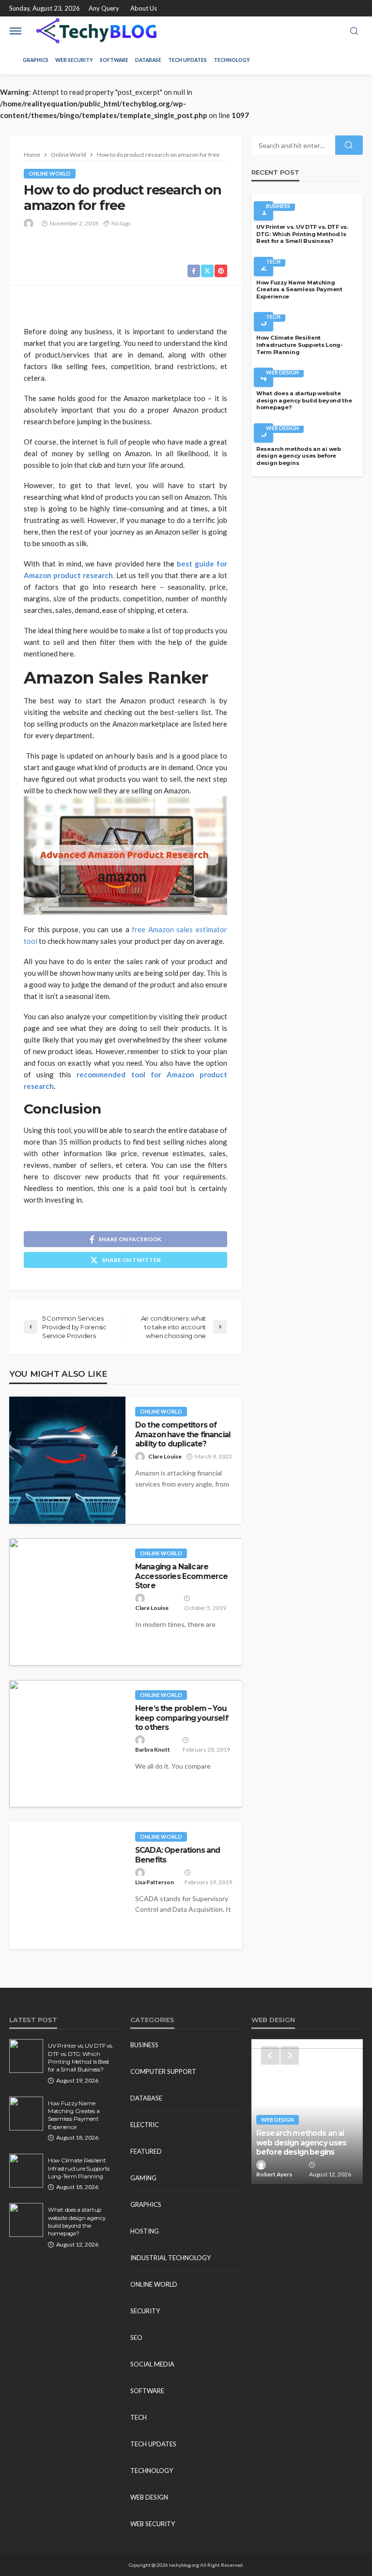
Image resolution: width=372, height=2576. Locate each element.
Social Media (152, 2364)
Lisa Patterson (155, 1882)
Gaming (143, 2178)
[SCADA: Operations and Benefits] (67, 1885)
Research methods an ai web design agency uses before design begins (299, 456)
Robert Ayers (274, 2174)
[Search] (354, 31)
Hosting (145, 2231)
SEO (136, 2338)
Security (145, 2311)
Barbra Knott (153, 1750)
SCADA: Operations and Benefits (178, 1855)
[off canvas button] (15, 31)
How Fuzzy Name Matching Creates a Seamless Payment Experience (299, 290)
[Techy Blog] (96, 31)
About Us (144, 8)
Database (148, 60)
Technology (232, 60)
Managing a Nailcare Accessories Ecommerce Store (181, 1576)
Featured (146, 2151)
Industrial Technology (170, 2258)
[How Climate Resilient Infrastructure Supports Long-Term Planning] (26, 2171)
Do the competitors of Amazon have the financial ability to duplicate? (183, 1434)
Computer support (163, 2071)
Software (114, 60)
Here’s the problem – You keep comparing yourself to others (182, 1718)
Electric (145, 2125)
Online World (50, 173)
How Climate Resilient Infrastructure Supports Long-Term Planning (300, 345)
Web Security (74, 60)
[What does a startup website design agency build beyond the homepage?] (26, 2220)
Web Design (282, 372)
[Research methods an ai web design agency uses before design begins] (307, 2112)
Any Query (104, 8)
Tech (273, 261)
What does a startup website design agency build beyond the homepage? (304, 400)
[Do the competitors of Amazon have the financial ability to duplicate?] (67, 1460)
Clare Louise (165, 1456)
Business (278, 206)
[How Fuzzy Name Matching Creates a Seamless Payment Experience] (26, 2114)
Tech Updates (187, 60)
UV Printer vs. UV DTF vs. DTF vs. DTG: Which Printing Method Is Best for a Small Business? (302, 234)
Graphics (36, 60)
